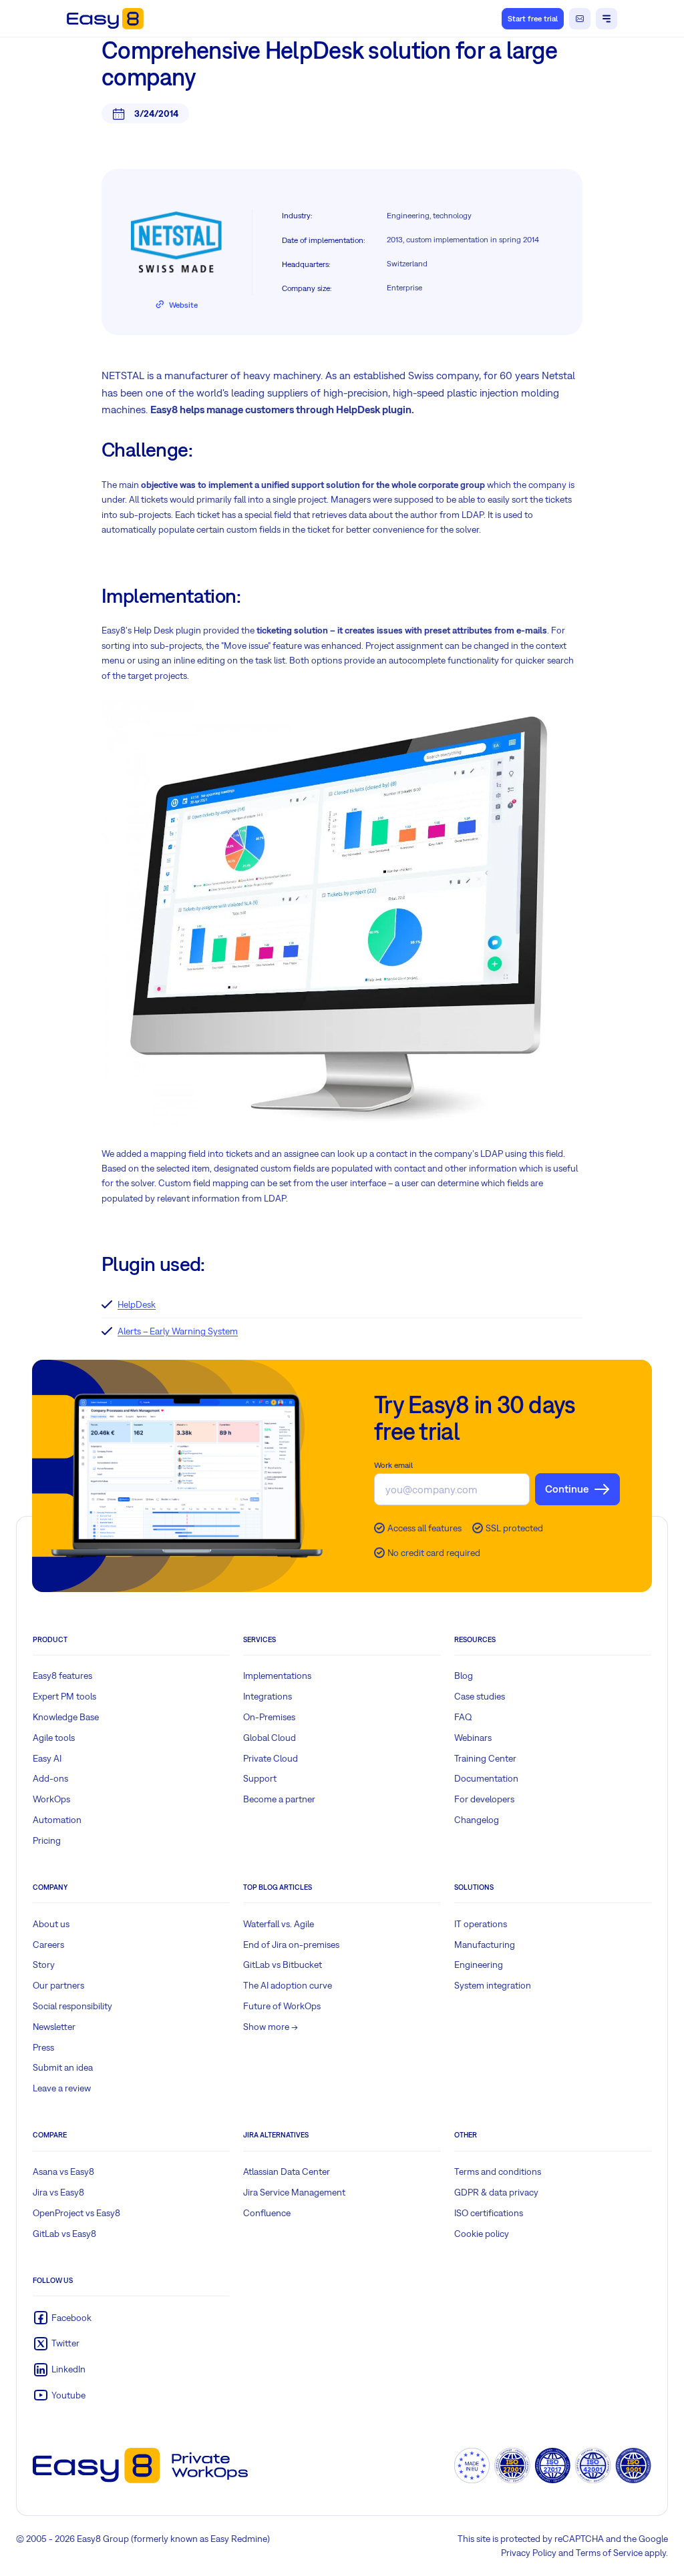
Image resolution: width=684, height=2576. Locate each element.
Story (44, 1965)
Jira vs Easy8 (58, 2192)
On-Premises (269, 1717)
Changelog (477, 1820)
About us (51, 1924)
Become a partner (279, 1799)
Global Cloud (270, 1738)
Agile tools (54, 1738)
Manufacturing (485, 1945)
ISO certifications (489, 2213)
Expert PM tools (64, 1696)
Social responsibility (72, 2006)
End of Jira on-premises (291, 1945)
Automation (57, 1820)
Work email (393, 1465)
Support (260, 1778)
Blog (464, 1676)
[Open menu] (607, 19)
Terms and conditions (498, 2171)
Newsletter (54, 2027)
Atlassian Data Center (287, 2171)
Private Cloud (271, 1758)
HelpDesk (137, 1304)
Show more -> (271, 2027)
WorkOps (51, 1799)
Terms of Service (609, 2553)
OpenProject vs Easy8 (76, 2213)
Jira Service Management (294, 2192)
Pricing (47, 1840)
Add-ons (50, 1778)
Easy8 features (62, 1676)
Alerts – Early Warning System (178, 1331)
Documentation (486, 1778)
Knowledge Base (66, 1717)
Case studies (480, 1696)
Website (183, 305)
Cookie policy (482, 2234)
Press (43, 2047)
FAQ (463, 1717)
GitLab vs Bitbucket (283, 1965)
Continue (567, 1489)
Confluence (267, 2213)
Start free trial (533, 19)
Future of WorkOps (282, 2006)
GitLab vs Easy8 (64, 2234)
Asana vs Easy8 (63, 2171)
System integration (493, 1985)
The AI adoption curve (288, 1985)
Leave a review (62, 2088)
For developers (484, 1799)
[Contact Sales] (580, 19)
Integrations (268, 1696)
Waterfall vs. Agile (279, 1924)
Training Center (485, 1758)
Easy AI (47, 1758)
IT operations (481, 1924)
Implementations (277, 1676)
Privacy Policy (529, 2553)
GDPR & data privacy (496, 2192)
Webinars (473, 1738)
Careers (48, 1945)
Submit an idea (63, 2067)
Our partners (58, 1985)
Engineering (479, 1965)
